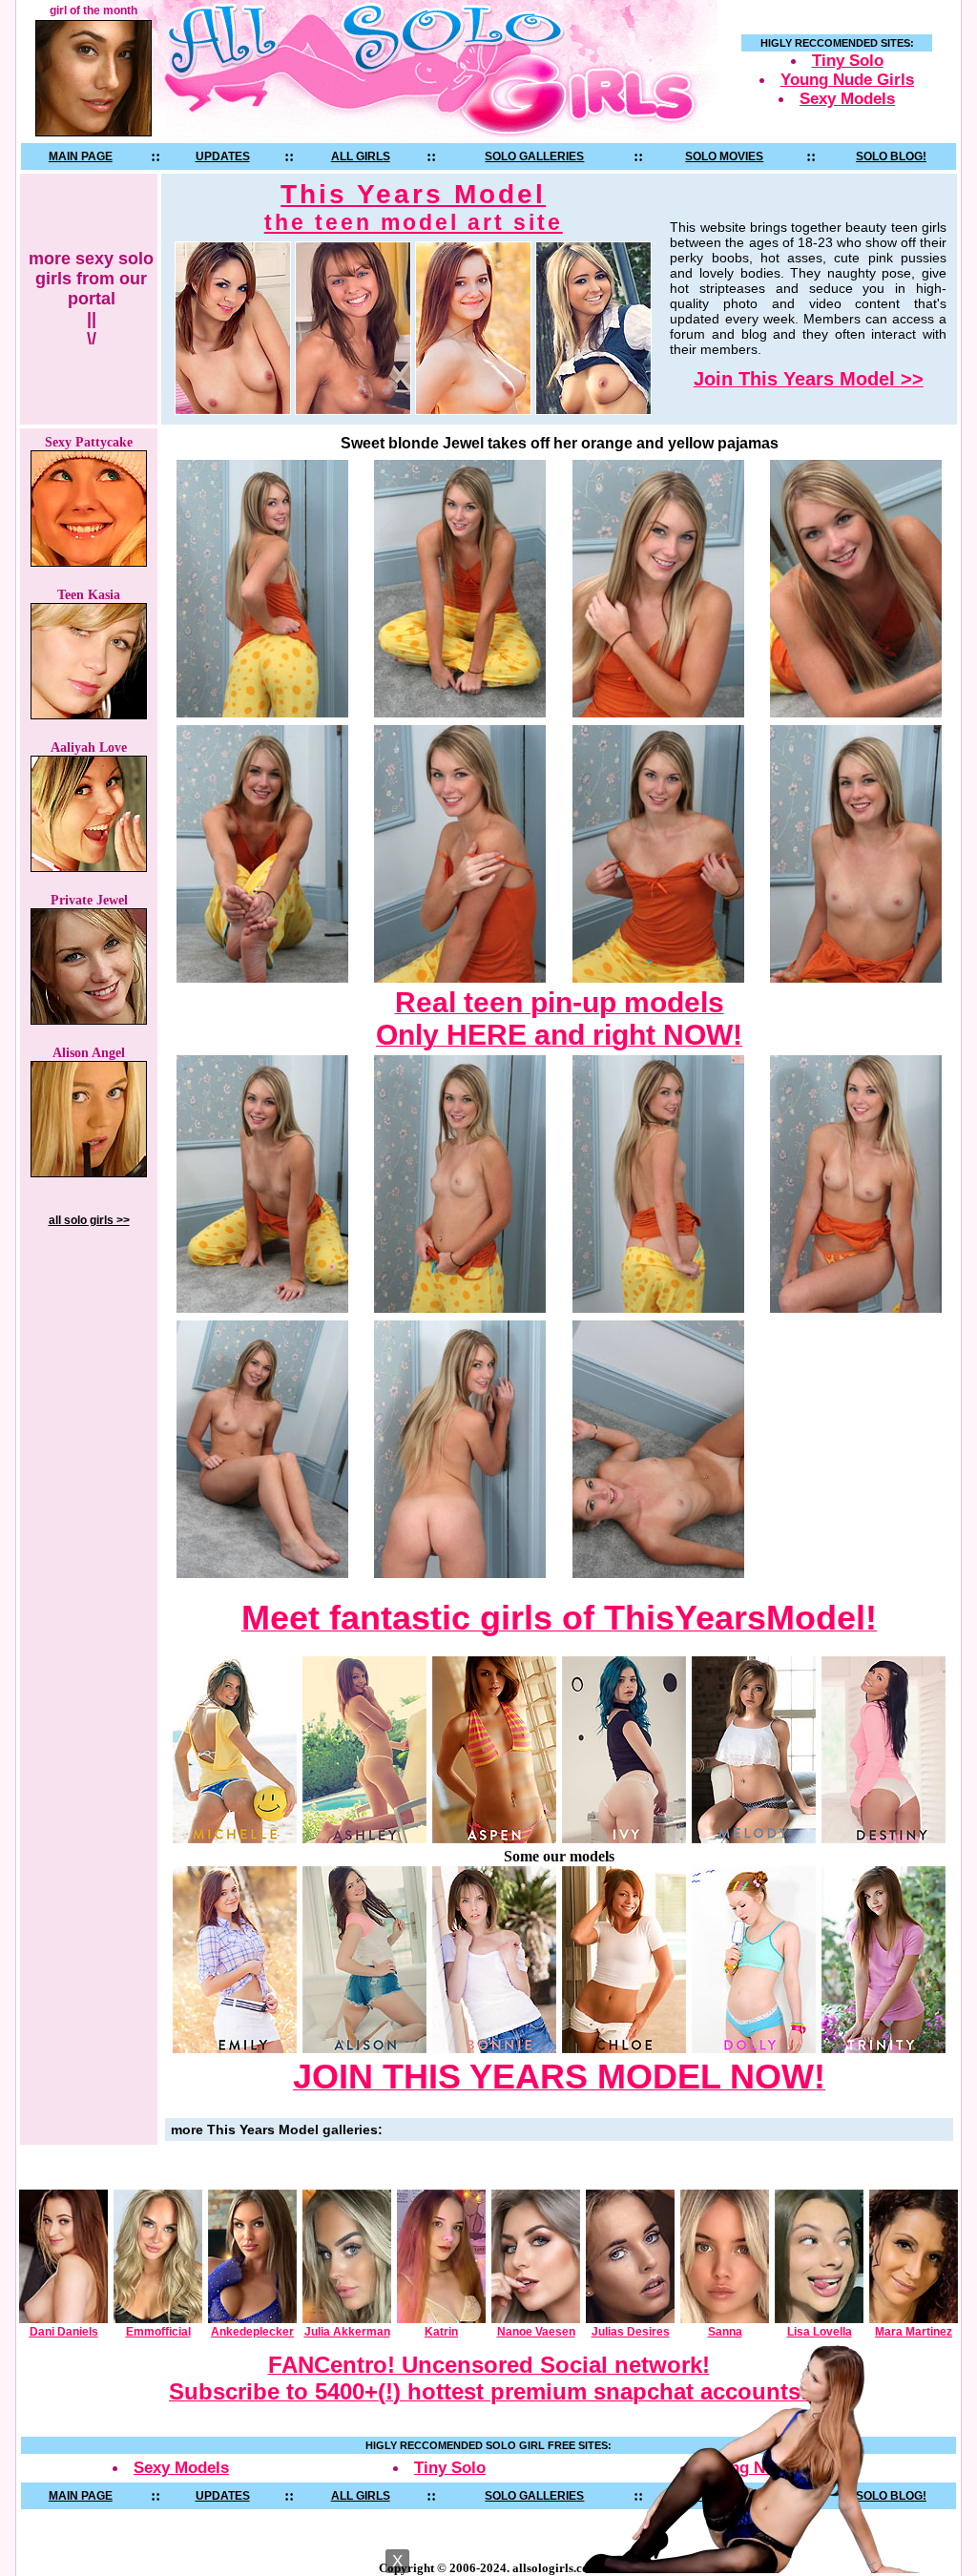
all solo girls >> (89, 1220)
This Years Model (414, 207)
